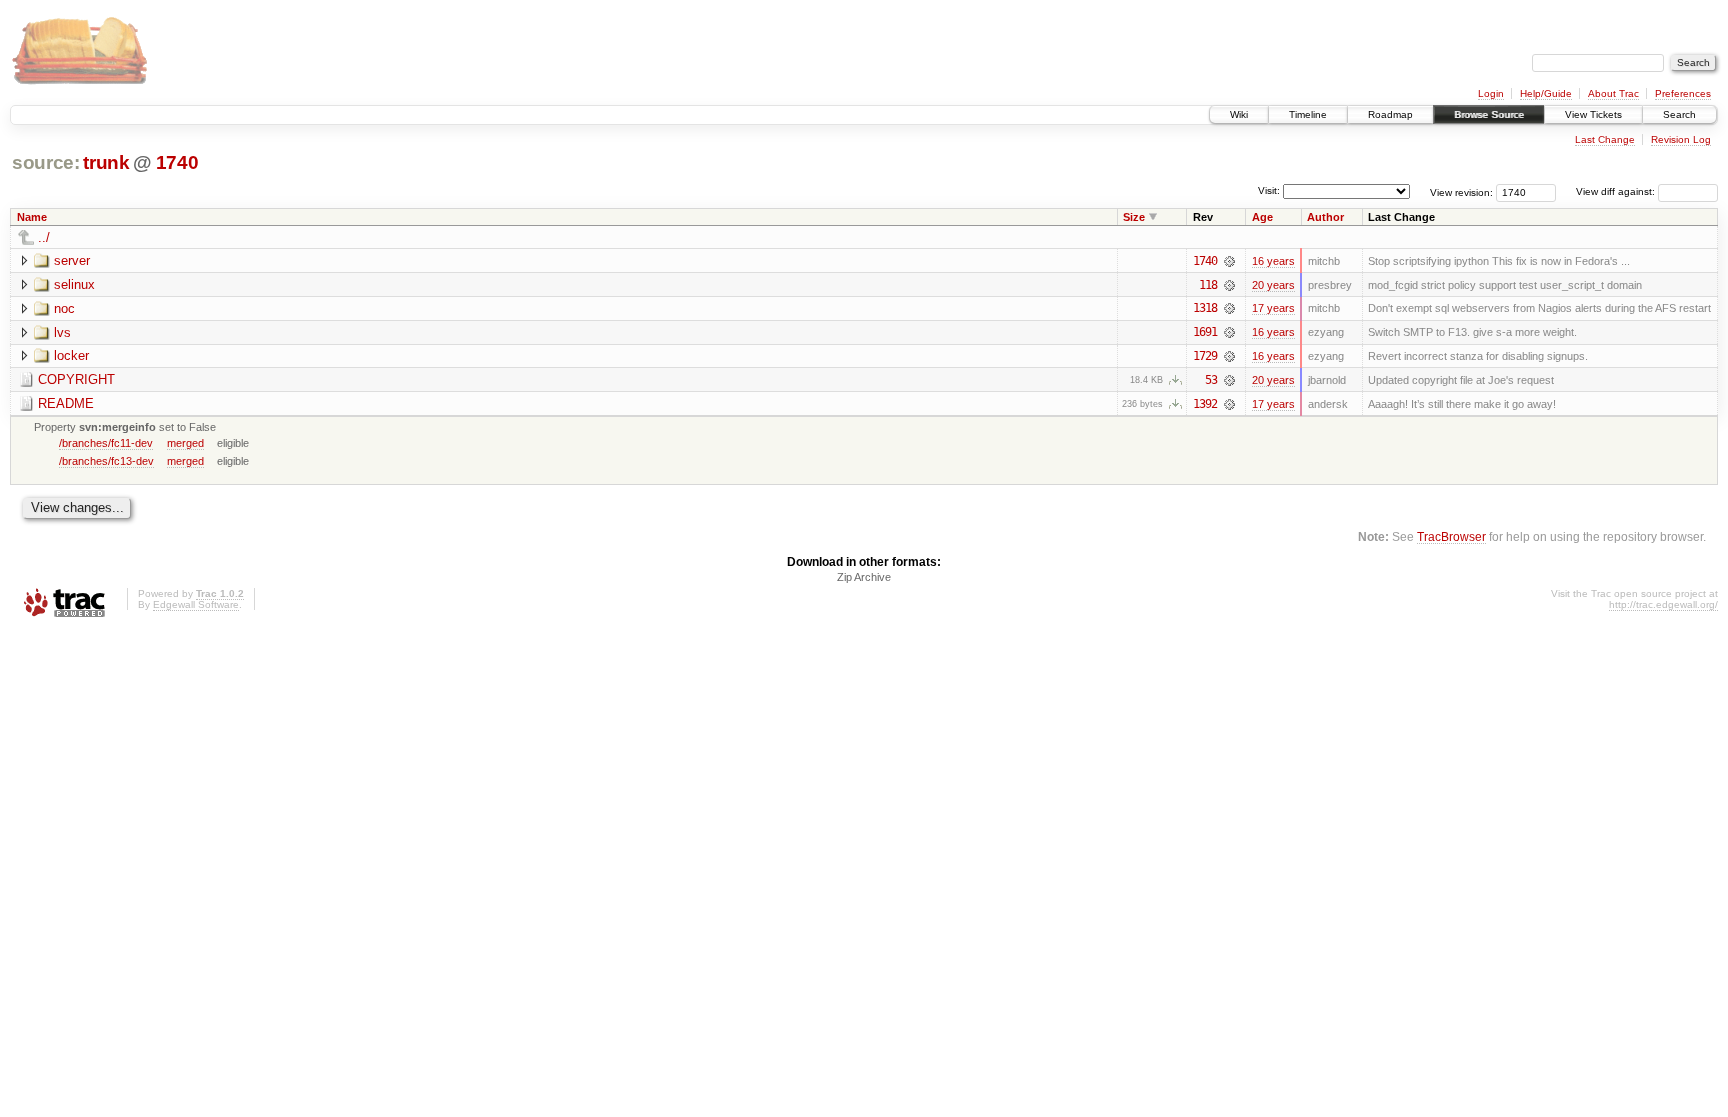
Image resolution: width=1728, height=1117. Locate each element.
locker (71, 355)
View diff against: (1617, 191)
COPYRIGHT (76, 379)
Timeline (1308, 114)
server (72, 260)
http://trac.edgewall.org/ (1663, 604)
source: (46, 162)
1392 (1205, 404)
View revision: (1461, 191)
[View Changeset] (1229, 261)
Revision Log (1681, 139)
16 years (1273, 261)
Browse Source (1489, 114)
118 (1208, 285)
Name (32, 217)
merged (185, 443)
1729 (1205, 356)
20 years (1273, 285)
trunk (106, 162)
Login (1491, 93)
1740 (177, 162)
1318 (1205, 308)
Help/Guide (1546, 93)
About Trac (1613, 93)
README (66, 403)
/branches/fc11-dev (106, 443)
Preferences (1683, 93)
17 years (1273, 308)
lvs (62, 332)
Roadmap (1390, 114)
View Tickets (1593, 114)
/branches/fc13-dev (106, 461)
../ (44, 237)
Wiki (1239, 114)
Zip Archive (864, 577)
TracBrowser (1451, 536)
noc (64, 308)
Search (1679, 114)
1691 (1205, 332)
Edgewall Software (196, 604)
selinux (74, 284)
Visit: (1269, 190)
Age (1262, 217)
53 (1211, 380)
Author (1325, 217)
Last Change (1605, 139)
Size (1134, 217)
